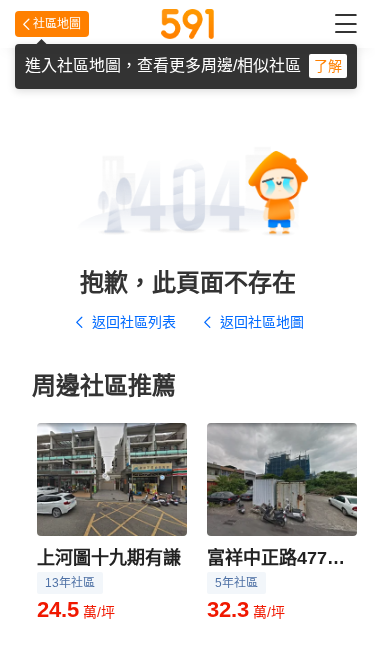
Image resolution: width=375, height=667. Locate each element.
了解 (328, 66)
